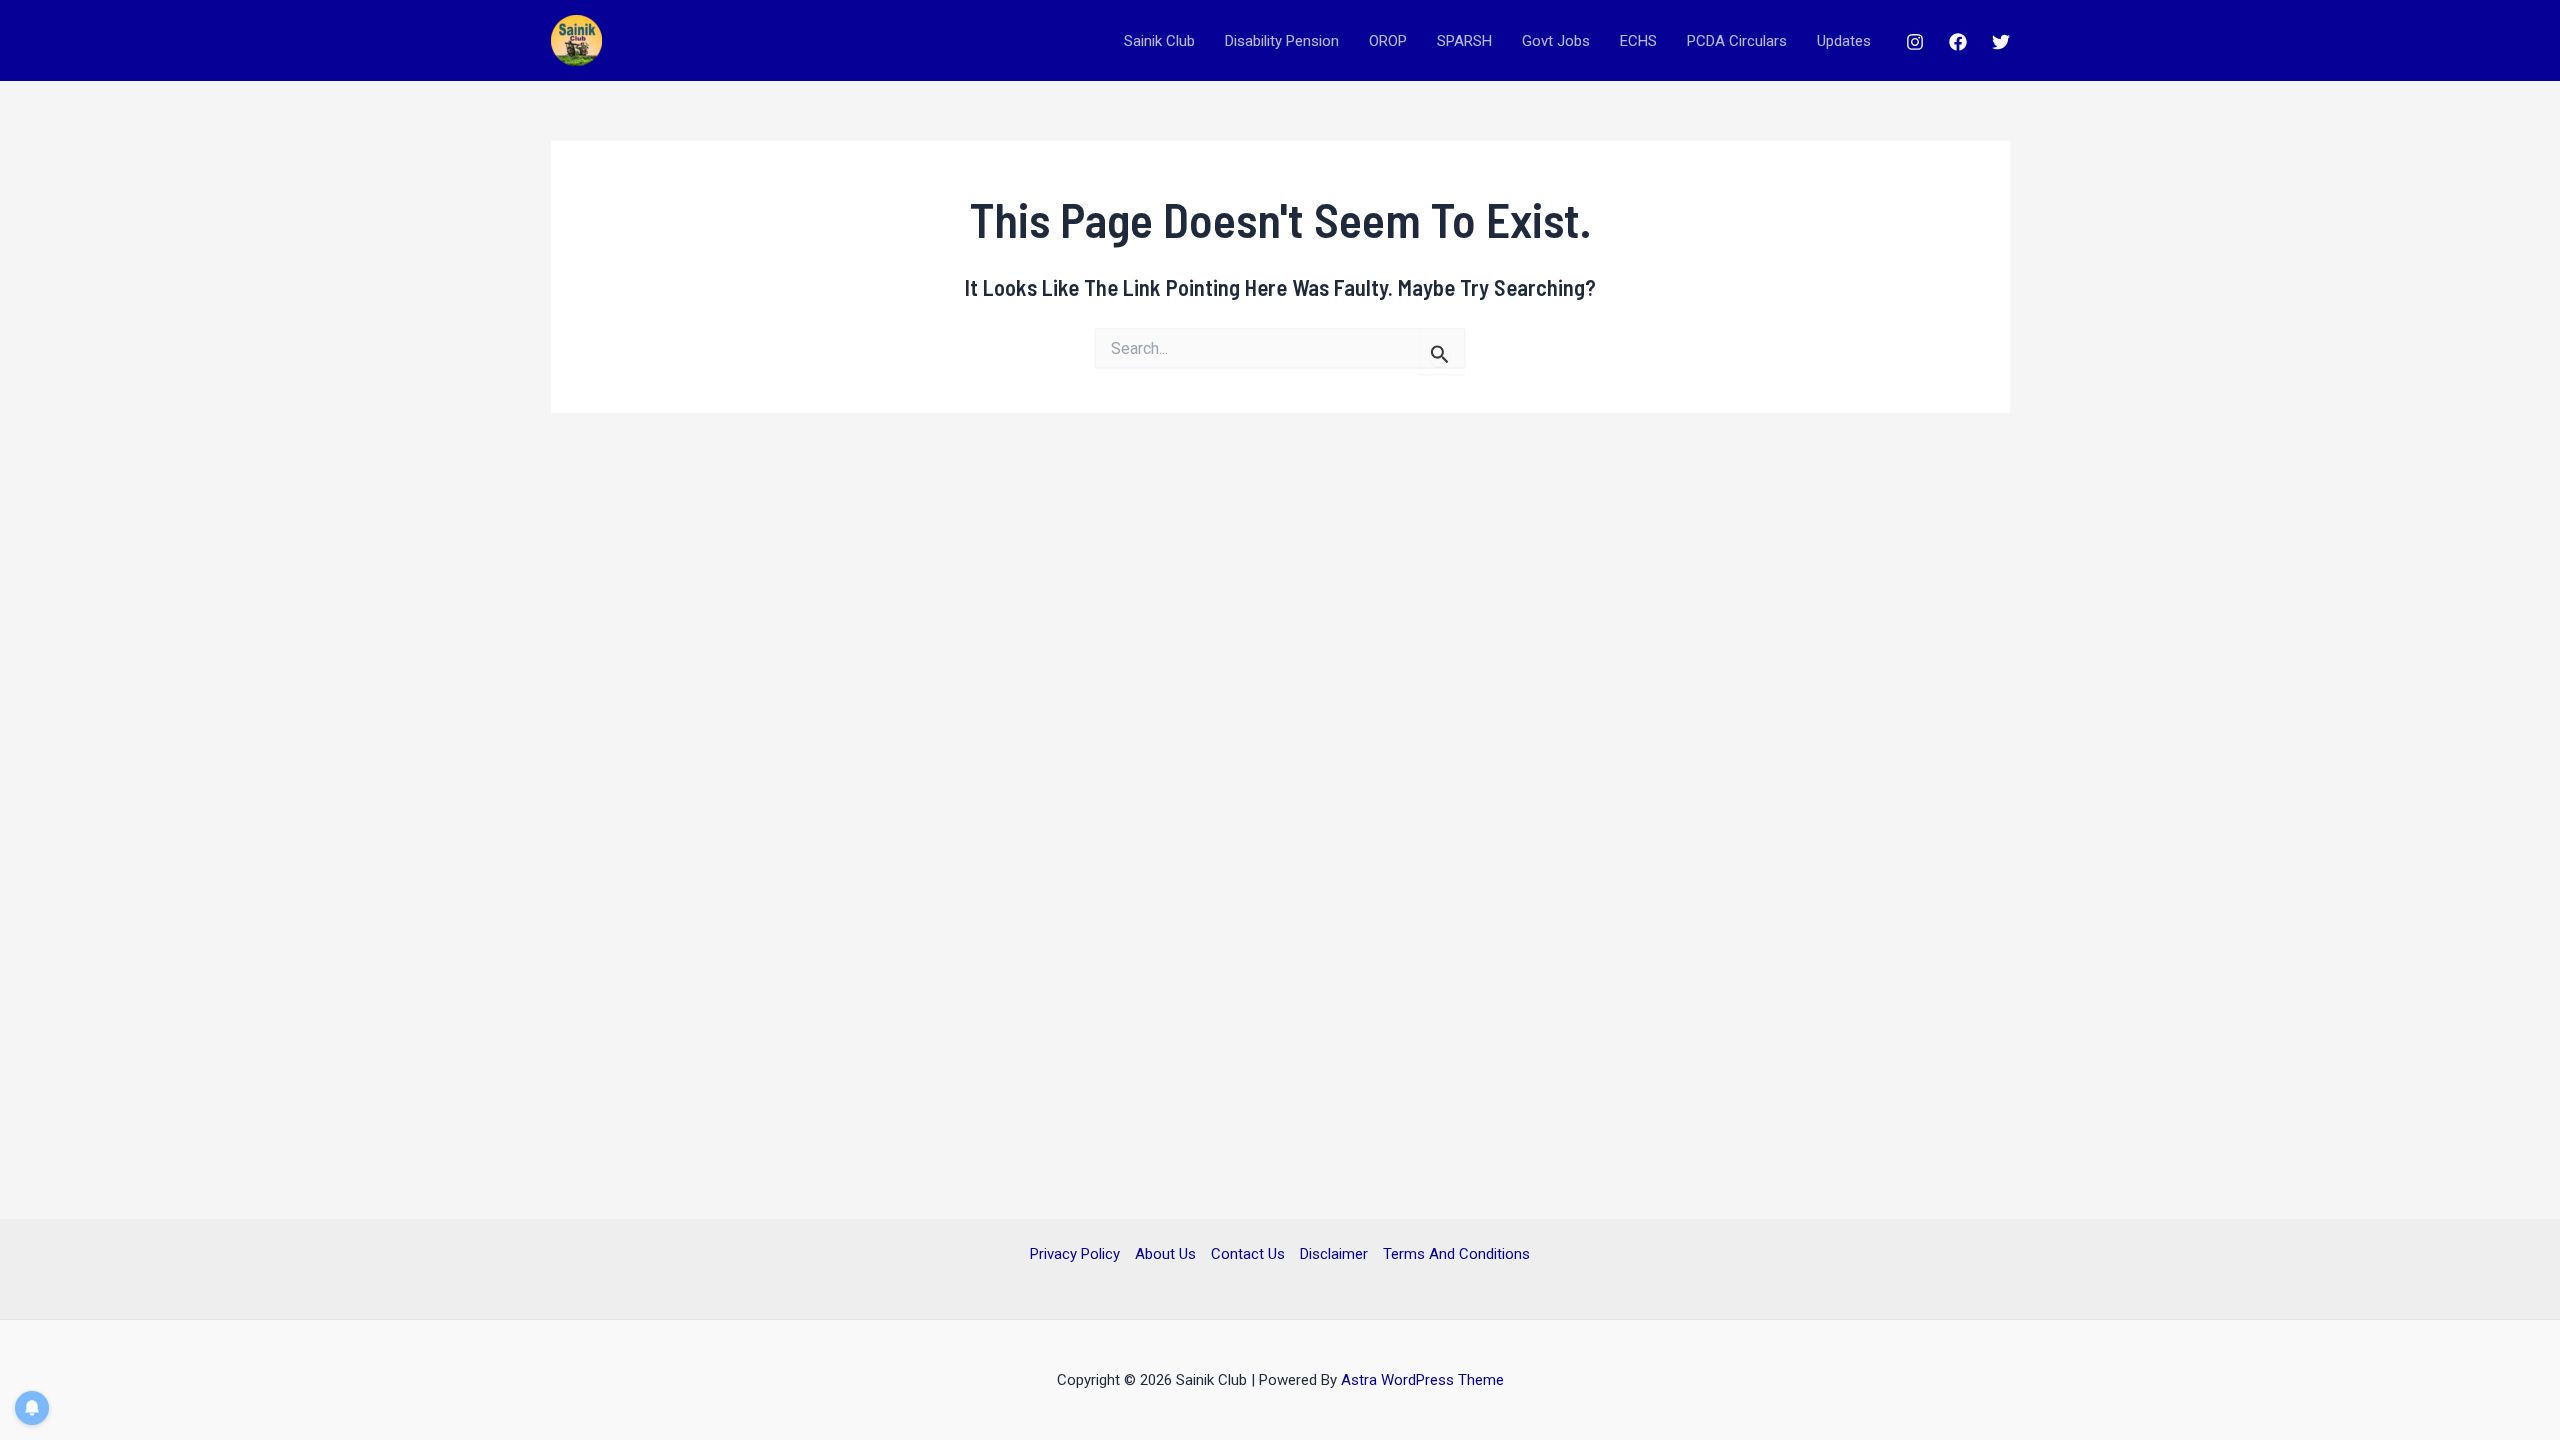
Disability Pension (1282, 41)
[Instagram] (1915, 42)
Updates (1844, 41)
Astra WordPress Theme (1422, 1380)
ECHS (1638, 41)
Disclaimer (1334, 1254)
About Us (1165, 1254)
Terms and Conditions (1456, 1254)
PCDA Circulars (1737, 41)
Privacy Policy (1075, 1254)
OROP (1388, 41)
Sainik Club (1159, 41)
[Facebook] (1958, 42)
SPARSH (1464, 41)
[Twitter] (2001, 42)
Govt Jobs (1556, 41)
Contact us (1248, 1254)
